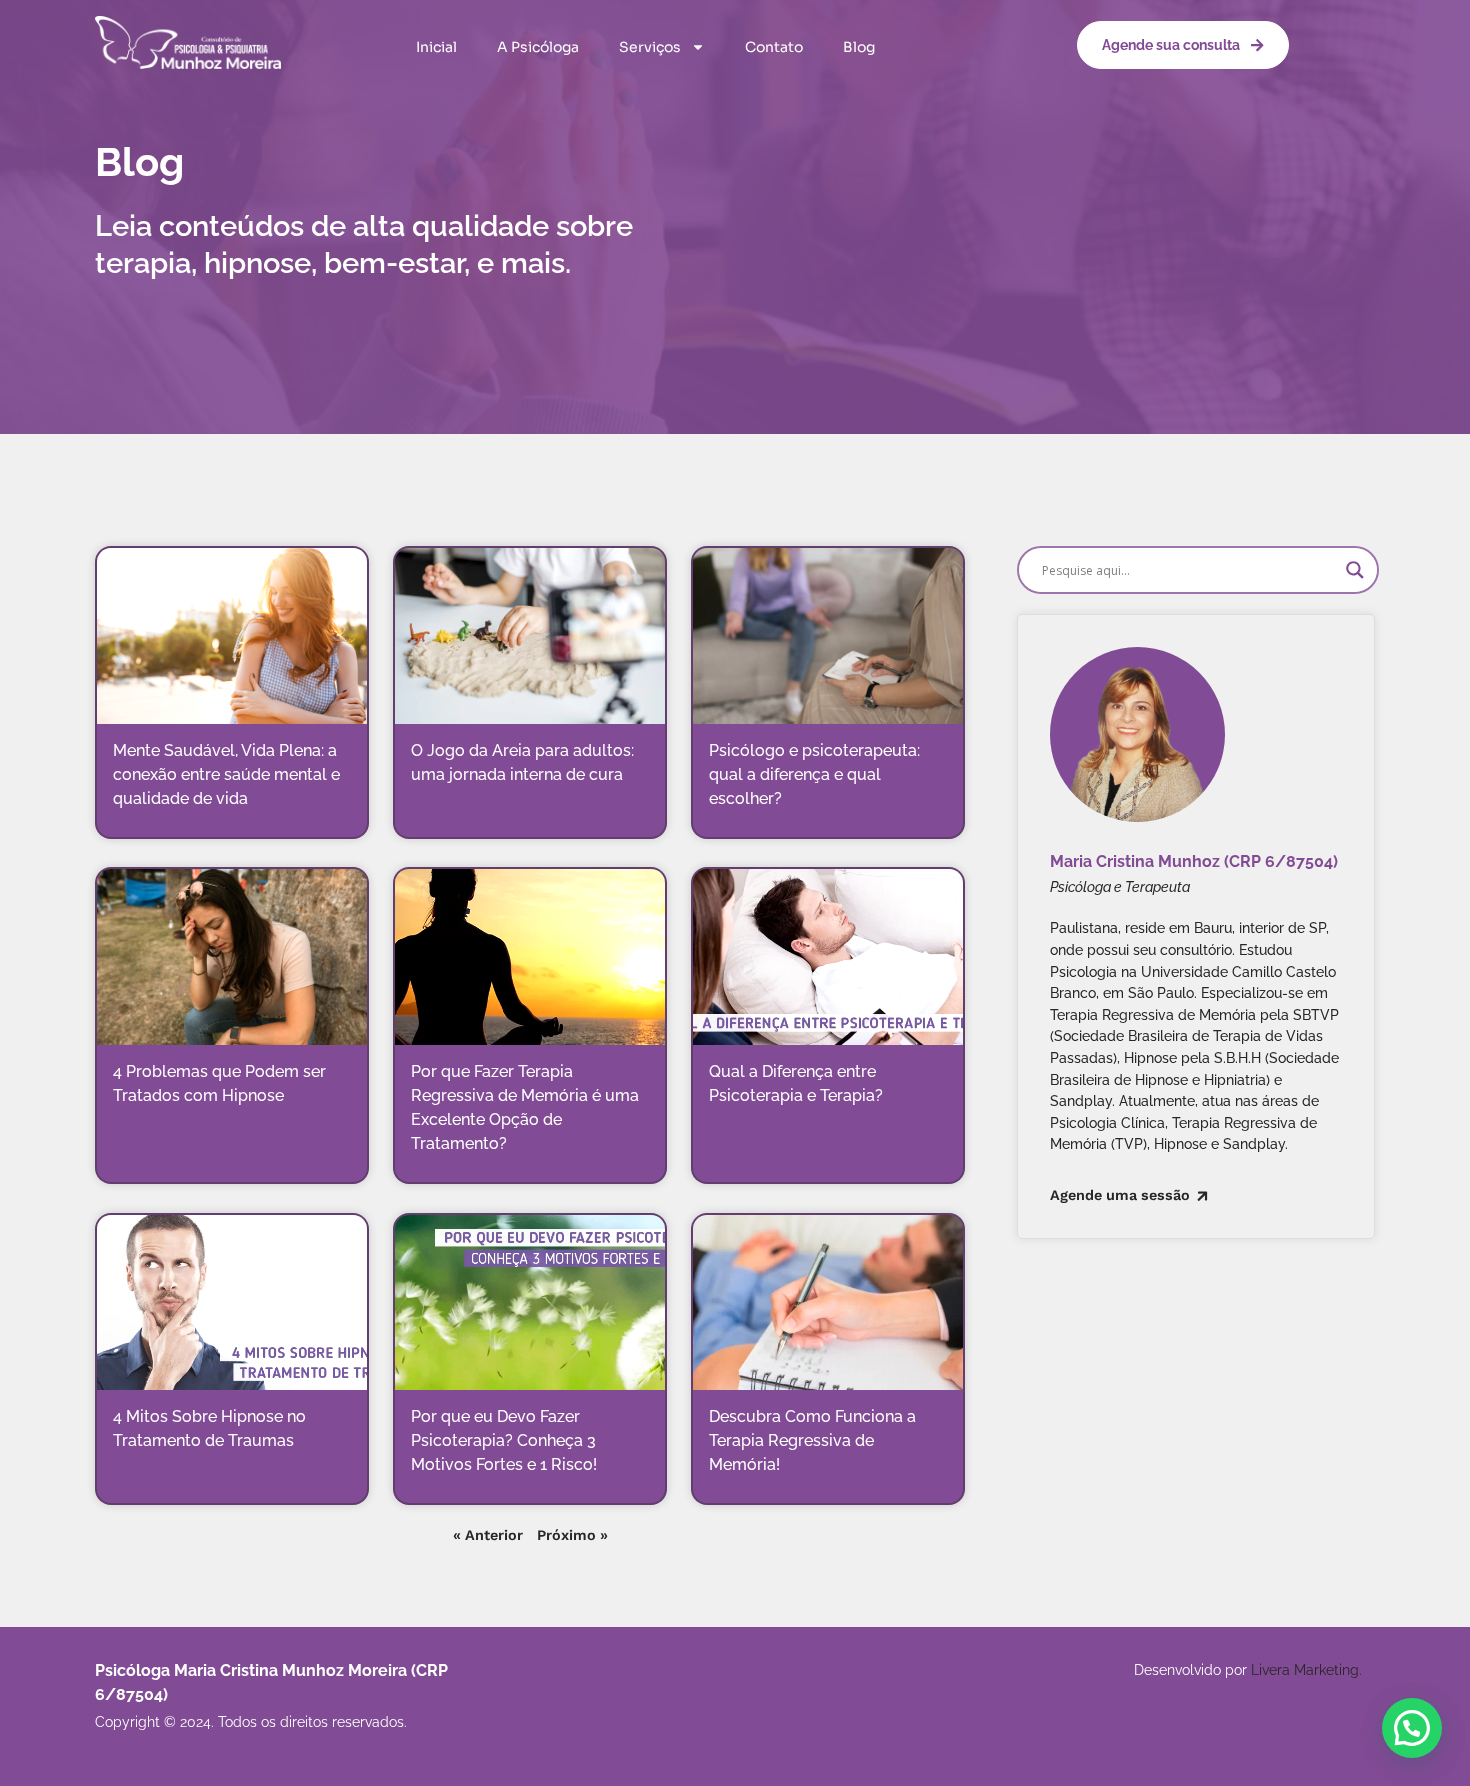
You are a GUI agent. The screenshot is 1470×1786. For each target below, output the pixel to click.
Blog (859, 47)
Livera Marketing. (1306, 1669)
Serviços (650, 47)
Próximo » (572, 1535)
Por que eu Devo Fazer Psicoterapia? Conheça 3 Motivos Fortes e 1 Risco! (504, 1440)
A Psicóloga (538, 47)
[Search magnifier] (1355, 570)
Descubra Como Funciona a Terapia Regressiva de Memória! (812, 1440)
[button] (1412, 1728)
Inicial (436, 47)
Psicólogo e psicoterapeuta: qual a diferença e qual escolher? (814, 774)
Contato (774, 47)
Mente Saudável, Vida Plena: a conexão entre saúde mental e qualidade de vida (226, 774)
